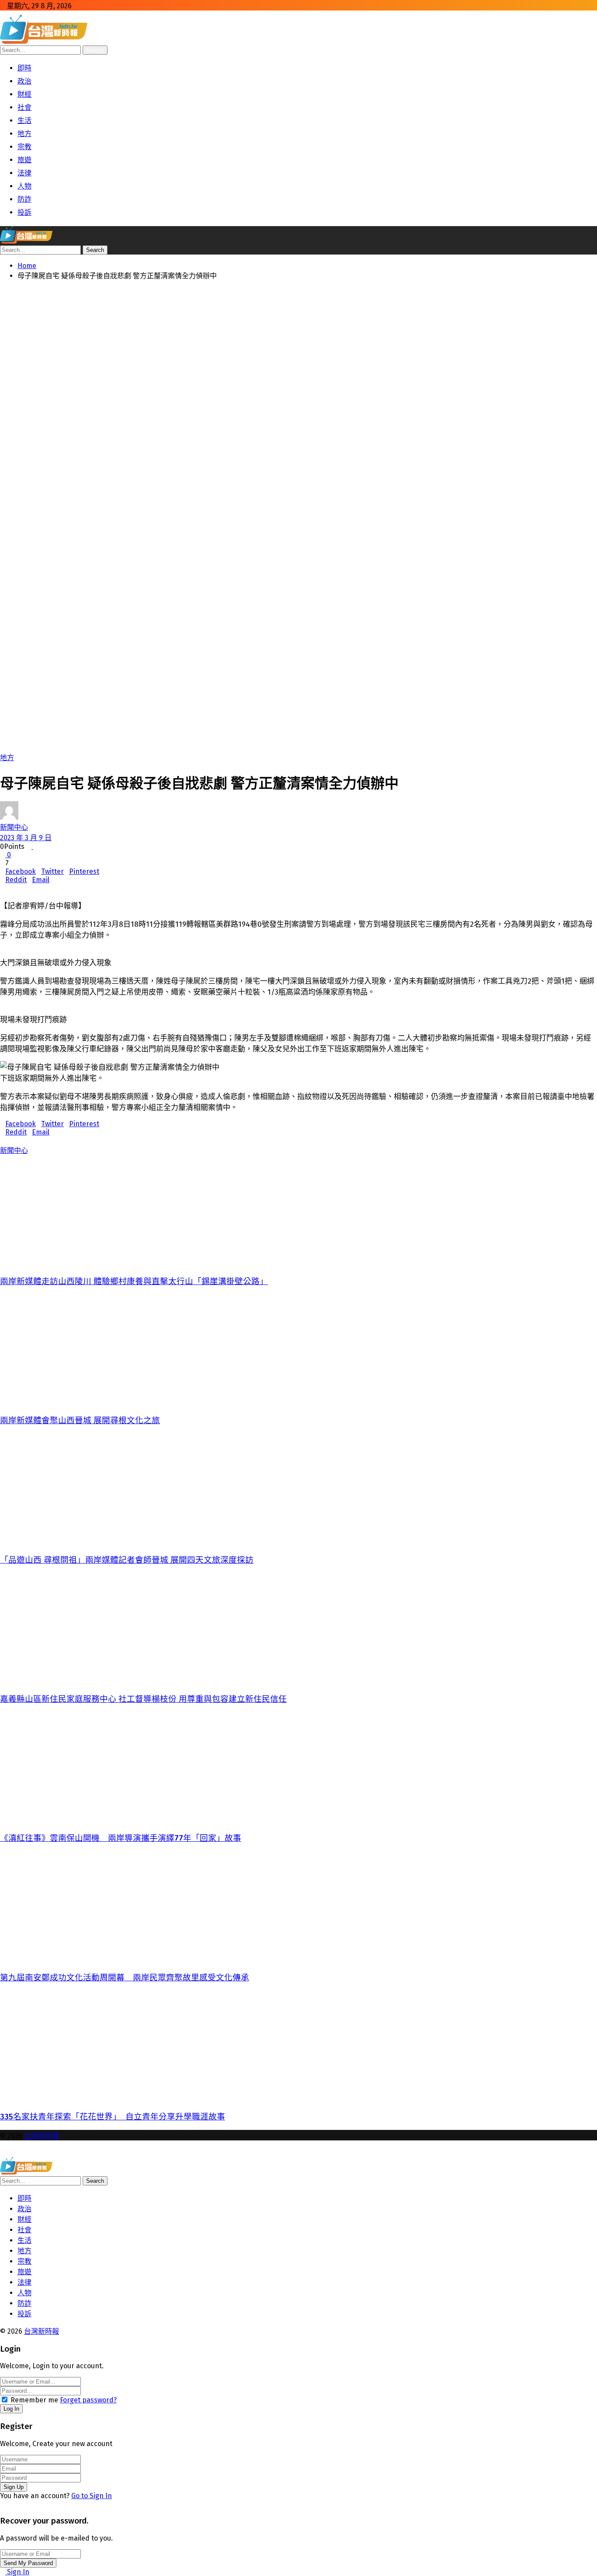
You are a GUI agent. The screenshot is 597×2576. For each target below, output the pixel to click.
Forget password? (88, 2400)
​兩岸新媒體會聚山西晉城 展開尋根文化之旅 (80, 1421)
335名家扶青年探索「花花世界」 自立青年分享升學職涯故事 (113, 2117)
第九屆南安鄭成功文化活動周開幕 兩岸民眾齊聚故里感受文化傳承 (125, 1978)
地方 (7, 758)
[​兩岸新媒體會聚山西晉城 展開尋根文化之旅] (297, 1350)
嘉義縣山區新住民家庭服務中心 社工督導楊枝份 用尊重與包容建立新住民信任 (143, 1699)
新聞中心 (14, 827)
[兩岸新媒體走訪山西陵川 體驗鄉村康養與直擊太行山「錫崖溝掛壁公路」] (297, 1211)
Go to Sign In (92, 2496)
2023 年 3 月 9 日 (26, 838)
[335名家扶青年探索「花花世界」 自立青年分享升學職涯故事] (297, 2046)
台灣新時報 (42, 2136)
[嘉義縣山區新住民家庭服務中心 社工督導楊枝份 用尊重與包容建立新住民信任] (297, 1628)
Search (95, 50)
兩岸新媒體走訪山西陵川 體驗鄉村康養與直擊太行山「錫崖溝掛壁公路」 (134, 1281)
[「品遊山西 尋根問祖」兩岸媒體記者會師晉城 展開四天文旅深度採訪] (297, 1489)
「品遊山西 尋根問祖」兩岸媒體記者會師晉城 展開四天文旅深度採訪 (127, 1560)
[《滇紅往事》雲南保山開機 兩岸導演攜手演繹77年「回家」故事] (297, 1768)
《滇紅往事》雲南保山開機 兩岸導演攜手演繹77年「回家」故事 (121, 1838)
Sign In (17, 2572)
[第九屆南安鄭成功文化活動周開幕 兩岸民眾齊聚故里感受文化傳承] (297, 1907)
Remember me (34, 2400)
